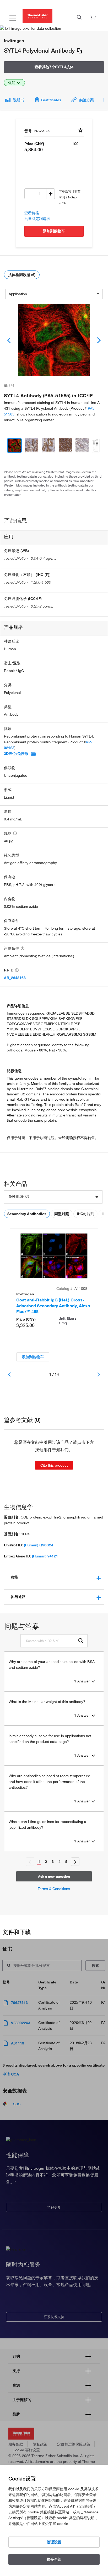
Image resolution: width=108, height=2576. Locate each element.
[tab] (54, 1577)
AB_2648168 (15, 978)
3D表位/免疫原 (16, 754)
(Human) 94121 (45, 1556)
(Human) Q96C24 (39, 1545)
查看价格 (32, 213)
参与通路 (18, 1597)
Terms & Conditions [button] (54, 1889)
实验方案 (87, 100)
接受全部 (54, 2559)
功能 (14, 1577)
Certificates (51, 100)
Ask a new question (54, 1876)
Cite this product (54, 1465)
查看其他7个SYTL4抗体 (54, 67)
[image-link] (54, 340)
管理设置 (54, 2542)
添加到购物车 (54, 231)
